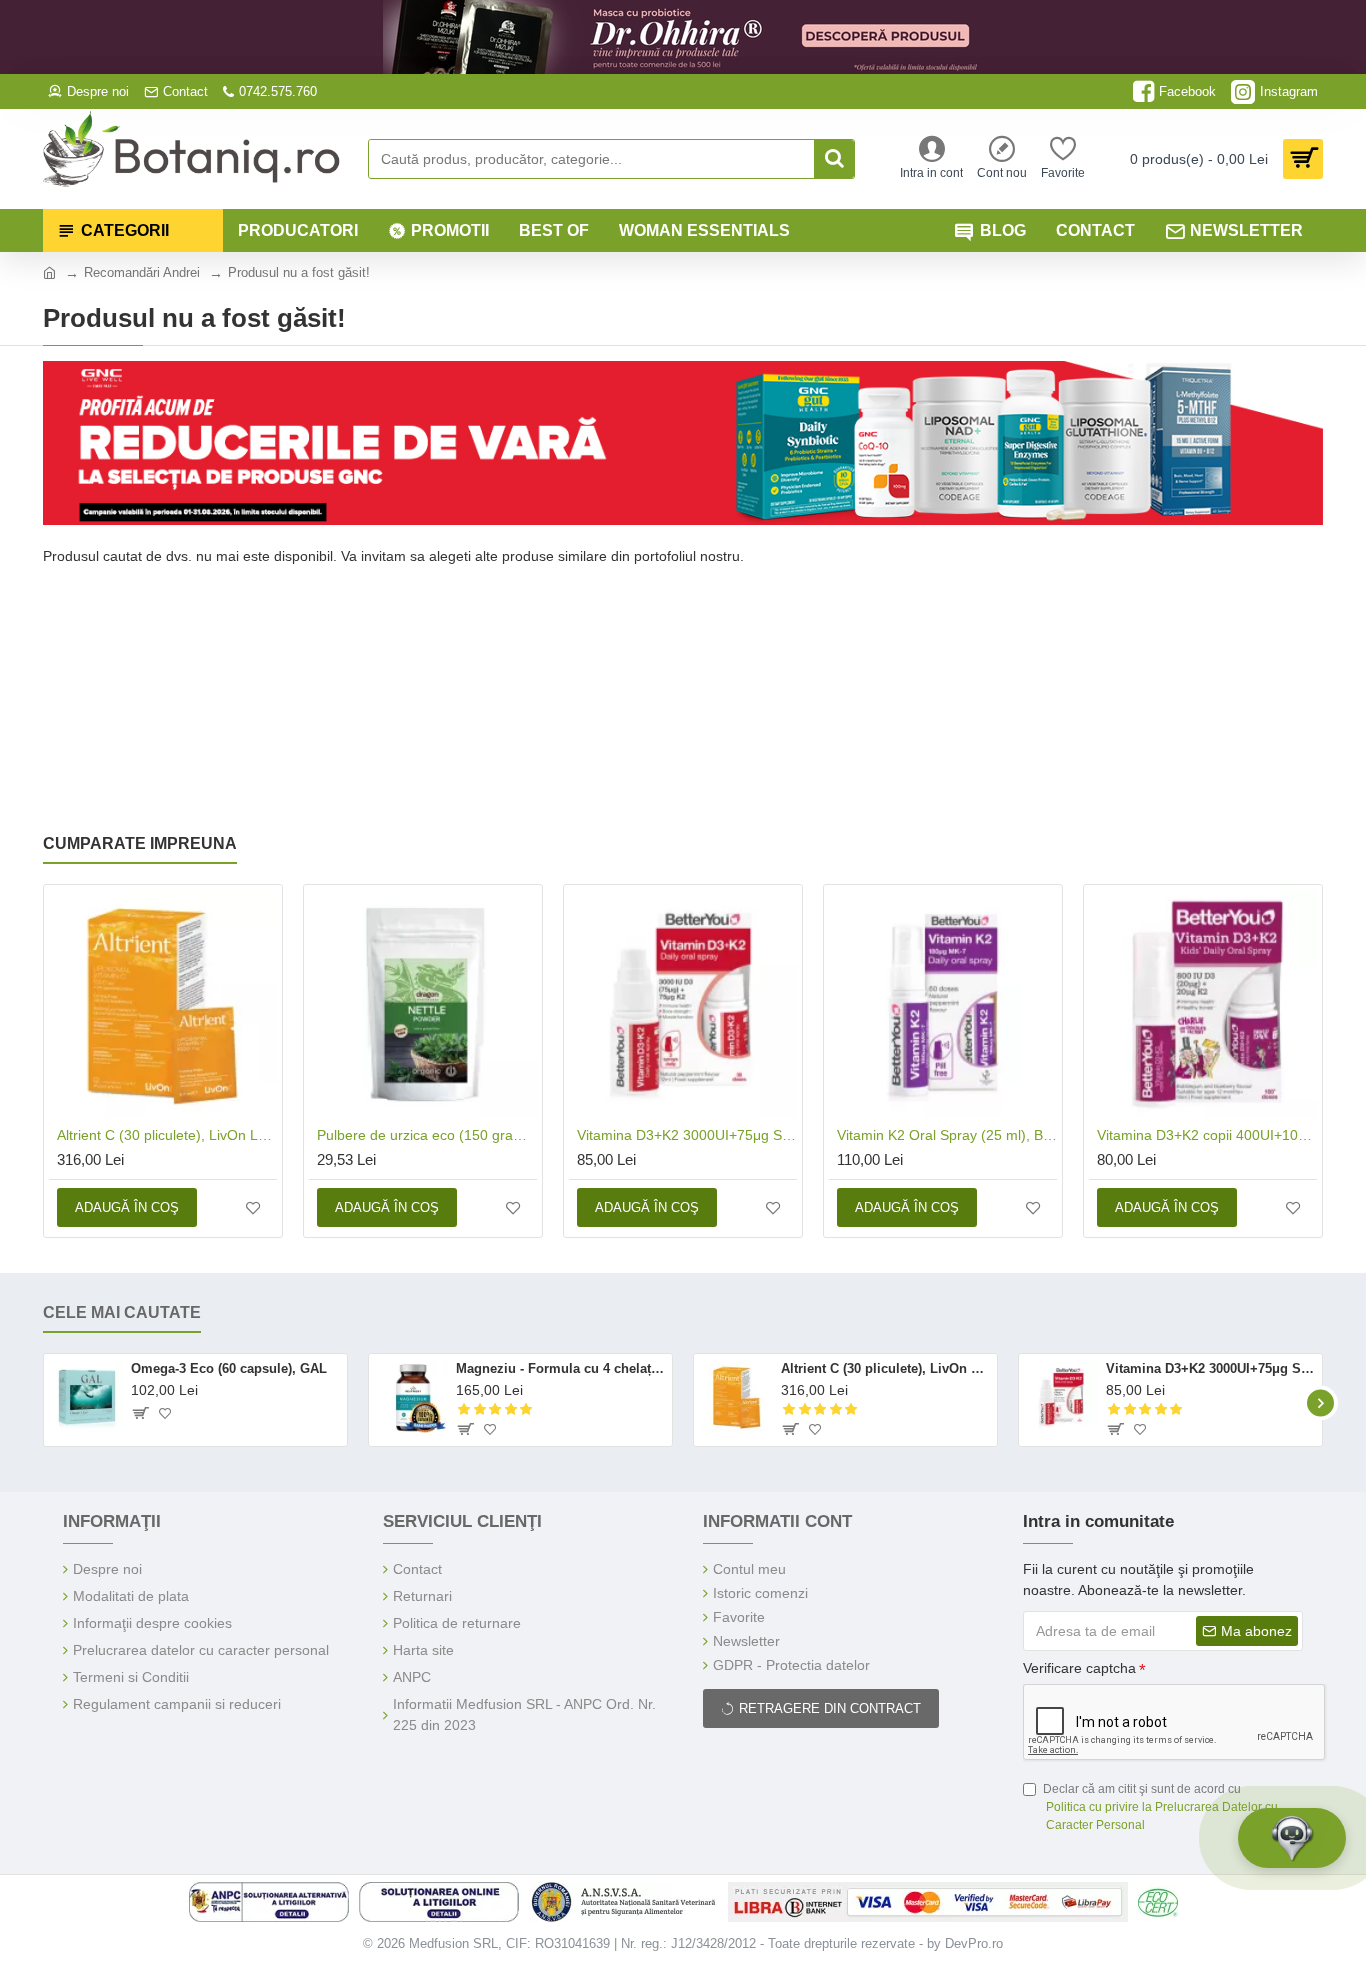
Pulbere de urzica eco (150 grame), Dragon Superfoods (427, 1135)
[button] (45, 1402)
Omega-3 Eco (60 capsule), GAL (229, 1368)
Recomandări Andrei (142, 272)
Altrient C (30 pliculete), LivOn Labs (167, 1135)
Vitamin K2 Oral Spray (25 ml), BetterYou (947, 1135)
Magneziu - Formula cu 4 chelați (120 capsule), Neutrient (560, 1368)
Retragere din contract (830, 1708)
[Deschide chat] (1292, 1838)
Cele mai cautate (122, 1312)
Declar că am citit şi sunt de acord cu (1160, 1807)
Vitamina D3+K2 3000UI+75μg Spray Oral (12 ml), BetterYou (687, 1135)
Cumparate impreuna (140, 843)
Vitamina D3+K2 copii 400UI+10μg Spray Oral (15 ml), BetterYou (1207, 1135)
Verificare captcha (1079, 1668)
